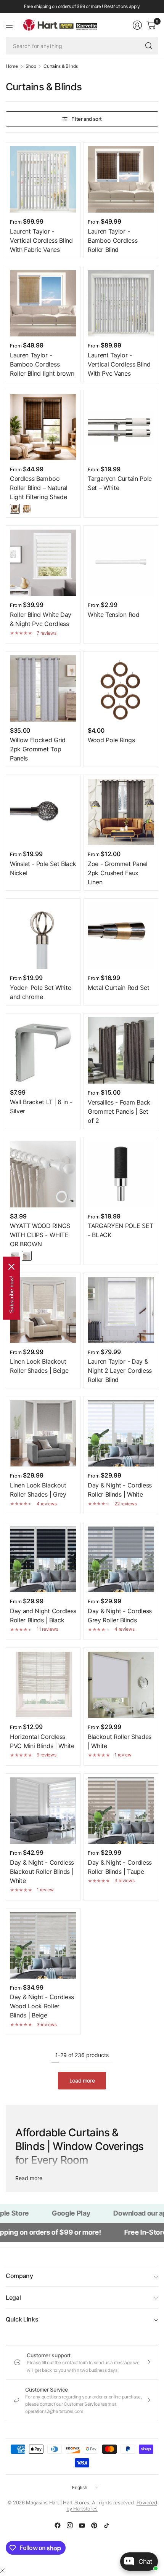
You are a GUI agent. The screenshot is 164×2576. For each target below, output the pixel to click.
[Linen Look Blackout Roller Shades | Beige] (43, 1310)
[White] (15, 1256)
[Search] (149, 46)
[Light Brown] (27, 509)
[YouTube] (82, 2525)
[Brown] (27, 1256)
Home (12, 66)
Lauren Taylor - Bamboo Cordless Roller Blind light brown (42, 364)
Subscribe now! (11, 1294)
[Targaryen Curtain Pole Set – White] (121, 427)
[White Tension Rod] (121, 563)
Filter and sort (87, 119)
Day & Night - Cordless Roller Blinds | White (120, 1490)
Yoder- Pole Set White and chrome (40, 992)
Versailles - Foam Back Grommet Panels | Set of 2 (119, 1111)
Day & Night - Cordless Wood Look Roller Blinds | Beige (42, 2006)
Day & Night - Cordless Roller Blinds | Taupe (120, 1867)
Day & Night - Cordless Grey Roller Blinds (120, 1615)
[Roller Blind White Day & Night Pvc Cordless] (43, 563)
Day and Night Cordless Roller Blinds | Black (43, 1615)
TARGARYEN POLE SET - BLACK (120, 1230)
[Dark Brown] (15, 509)
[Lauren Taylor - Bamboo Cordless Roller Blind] (121, 179)
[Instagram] (70, 2525)
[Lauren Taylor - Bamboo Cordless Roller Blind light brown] (43, 303)
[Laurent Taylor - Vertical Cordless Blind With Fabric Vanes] (43, 179)
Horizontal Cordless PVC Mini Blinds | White (42, 1741)
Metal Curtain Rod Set (118, 988)
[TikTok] (106, 2525)
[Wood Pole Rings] (121, 688)
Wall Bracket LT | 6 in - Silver (41, 1106)
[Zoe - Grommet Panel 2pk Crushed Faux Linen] (121, 812)
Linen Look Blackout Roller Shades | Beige (39, 1366)
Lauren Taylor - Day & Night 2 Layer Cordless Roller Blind (120, 1370)
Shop (31, 66)
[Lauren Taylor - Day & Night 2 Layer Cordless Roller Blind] (121, 1310)
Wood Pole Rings (111, 740)
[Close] (2, 2571)
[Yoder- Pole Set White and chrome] (43, 936)
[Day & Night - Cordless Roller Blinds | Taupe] (121, 1811)
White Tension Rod (114, 615)
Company (19, 2276)
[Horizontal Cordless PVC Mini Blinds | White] (43, 1685)
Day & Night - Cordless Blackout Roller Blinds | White (42, 1872)
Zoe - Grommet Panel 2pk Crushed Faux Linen (118, 873)
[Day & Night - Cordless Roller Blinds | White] (121, 1433)
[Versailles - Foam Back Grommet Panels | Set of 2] (121, 1050)
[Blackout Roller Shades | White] (121, 1685)
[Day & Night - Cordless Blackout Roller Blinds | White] (43, 1811)
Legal (13, 2297)
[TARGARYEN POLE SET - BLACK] (121, 1174)
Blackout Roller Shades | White (120, 1741)
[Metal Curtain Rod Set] (121, 936)
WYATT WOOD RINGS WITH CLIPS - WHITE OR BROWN (40, 1235)
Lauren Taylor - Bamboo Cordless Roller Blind (113, 240)
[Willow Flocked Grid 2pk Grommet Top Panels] (43, 688)
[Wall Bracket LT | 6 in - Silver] (43, 1050)
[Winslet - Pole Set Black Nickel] (43, 812)
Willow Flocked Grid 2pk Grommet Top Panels (38, 749)
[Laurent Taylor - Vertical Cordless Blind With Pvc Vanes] (121, 303)
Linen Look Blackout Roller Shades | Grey (38, 1490)
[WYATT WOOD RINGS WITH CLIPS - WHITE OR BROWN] (43, 1174)
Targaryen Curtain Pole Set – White (120, 483)
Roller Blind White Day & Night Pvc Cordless (41, 619)
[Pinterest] (94, 2525)
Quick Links (22, 2319)
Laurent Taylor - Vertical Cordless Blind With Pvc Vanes (119, 364)
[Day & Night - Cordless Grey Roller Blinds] (121, 1559)
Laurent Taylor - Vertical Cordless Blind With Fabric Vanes (41, 240)
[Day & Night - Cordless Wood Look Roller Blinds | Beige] (43, 1945)
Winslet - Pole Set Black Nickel (43, 868)
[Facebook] (58, 2525)
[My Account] (137, 25)
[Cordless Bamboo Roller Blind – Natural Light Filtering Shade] (43, 427)
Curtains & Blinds (61, 66)
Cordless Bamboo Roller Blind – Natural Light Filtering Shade (39, 488)
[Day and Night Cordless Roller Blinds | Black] (43, 1559)
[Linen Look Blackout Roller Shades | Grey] (43, 1433)
